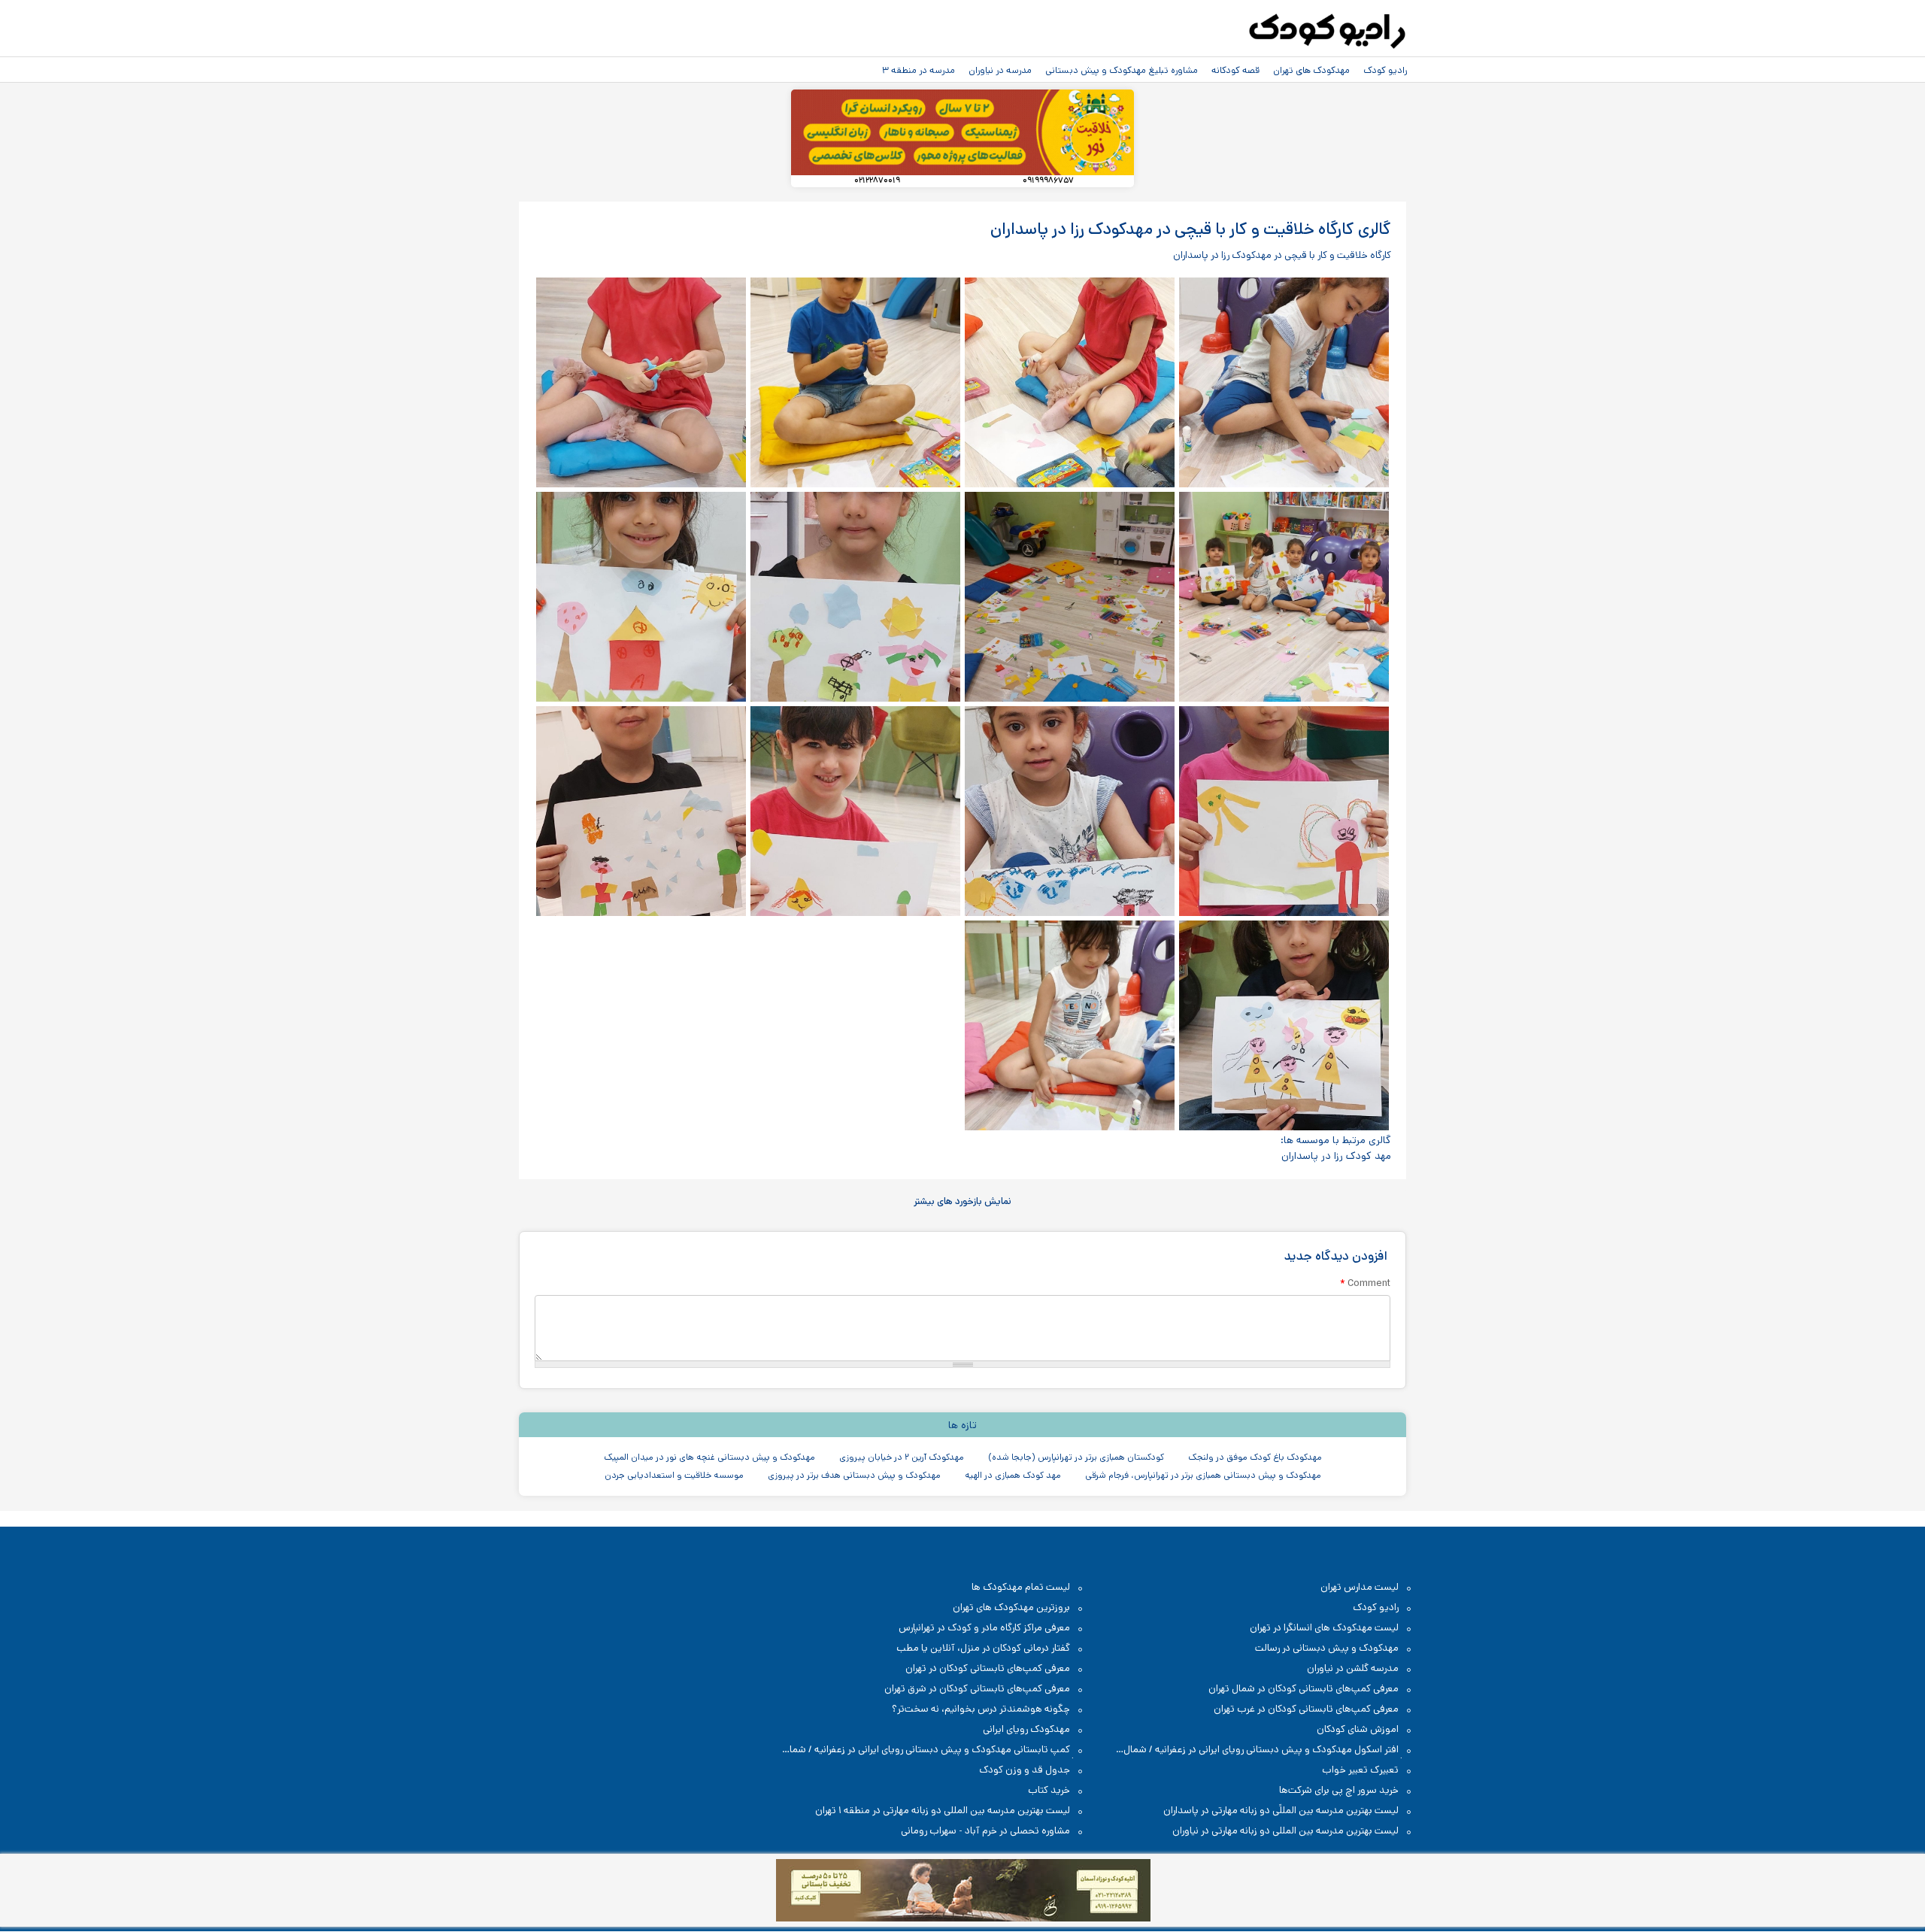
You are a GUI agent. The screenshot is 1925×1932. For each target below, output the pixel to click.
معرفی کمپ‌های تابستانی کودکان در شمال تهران (1304, 1689)
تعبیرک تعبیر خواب (1360, 1770)
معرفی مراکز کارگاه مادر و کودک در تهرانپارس (984, 1628)
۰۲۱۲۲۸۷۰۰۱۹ (877, 181)
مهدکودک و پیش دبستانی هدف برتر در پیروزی (854, 1475)
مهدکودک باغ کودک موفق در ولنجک (1255, 1457)
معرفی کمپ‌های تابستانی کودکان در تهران (988, 1668)
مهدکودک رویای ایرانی (1026, 1729)
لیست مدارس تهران (1360, 1587)
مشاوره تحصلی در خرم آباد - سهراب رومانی (985, 1831)
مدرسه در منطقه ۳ (919, 70)
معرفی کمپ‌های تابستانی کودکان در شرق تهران (977, 1689)
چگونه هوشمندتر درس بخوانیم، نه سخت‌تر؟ (981, 1709)
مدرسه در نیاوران (1000, 70)
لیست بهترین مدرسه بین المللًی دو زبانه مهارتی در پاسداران (1281, 1811)
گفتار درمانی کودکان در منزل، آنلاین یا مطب (983, 1648)
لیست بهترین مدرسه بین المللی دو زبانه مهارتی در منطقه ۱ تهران (943, 1811)
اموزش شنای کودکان (1358, 1729)
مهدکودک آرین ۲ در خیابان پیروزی (902, 1457)
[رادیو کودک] (1327, 32)
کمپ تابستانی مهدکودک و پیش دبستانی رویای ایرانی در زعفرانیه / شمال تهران (934, 1750)
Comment (1365, 1283)
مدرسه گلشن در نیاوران (1353, 1668)
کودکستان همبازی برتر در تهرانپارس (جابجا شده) (1076, 1457)
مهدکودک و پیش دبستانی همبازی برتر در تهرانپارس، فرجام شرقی (1203, 1475)
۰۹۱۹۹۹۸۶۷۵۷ (1048, 181)
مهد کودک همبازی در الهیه (1013, 1475)
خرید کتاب (1049, 1790)
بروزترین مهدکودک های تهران (1011, 1607)
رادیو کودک (1385, 70)
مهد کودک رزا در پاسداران (1336, 1156)
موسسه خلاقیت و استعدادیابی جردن (674, 1475)
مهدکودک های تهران (1311, 70)
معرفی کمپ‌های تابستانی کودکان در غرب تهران (1306, 1709)
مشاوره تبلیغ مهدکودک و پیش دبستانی (1122, 70)
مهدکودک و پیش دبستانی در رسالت (1327, 1648)
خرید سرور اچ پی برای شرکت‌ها (1339, 1790)
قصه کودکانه (1235, 70)
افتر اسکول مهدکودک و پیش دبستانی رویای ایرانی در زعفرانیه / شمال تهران (1269, 1750)
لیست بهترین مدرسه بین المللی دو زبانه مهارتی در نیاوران (1285, 1831)
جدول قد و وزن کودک (1025, 1770)
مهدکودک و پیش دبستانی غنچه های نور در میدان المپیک (709, 1457)
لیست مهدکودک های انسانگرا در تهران (1324, 1628)
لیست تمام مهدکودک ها (1021, 1587)
